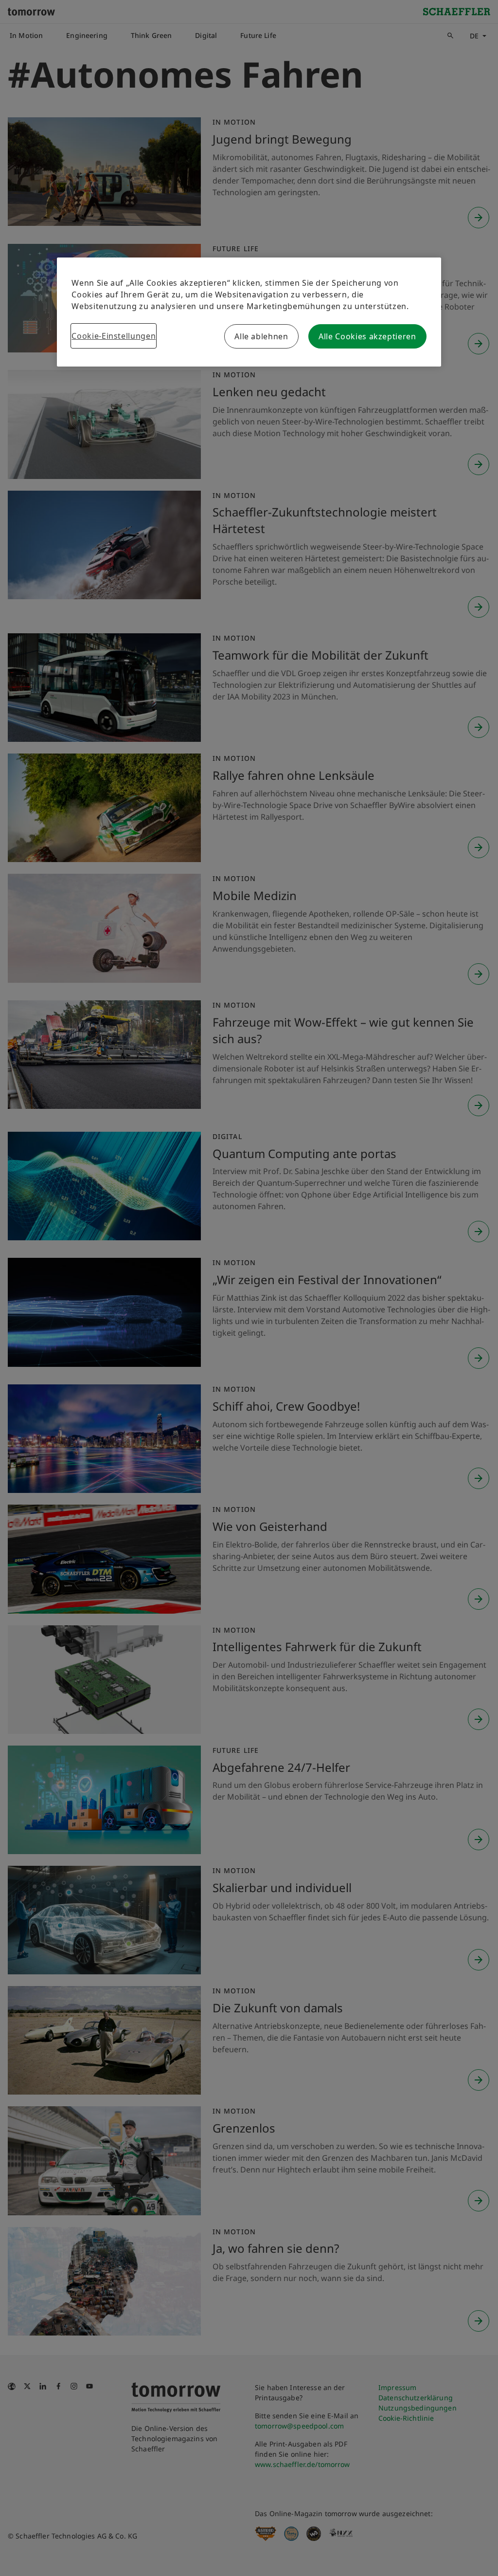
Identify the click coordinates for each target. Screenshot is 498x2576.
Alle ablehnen (261, 336)
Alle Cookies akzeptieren (367, 336)
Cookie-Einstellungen (114, 336)
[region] (249, 312)
